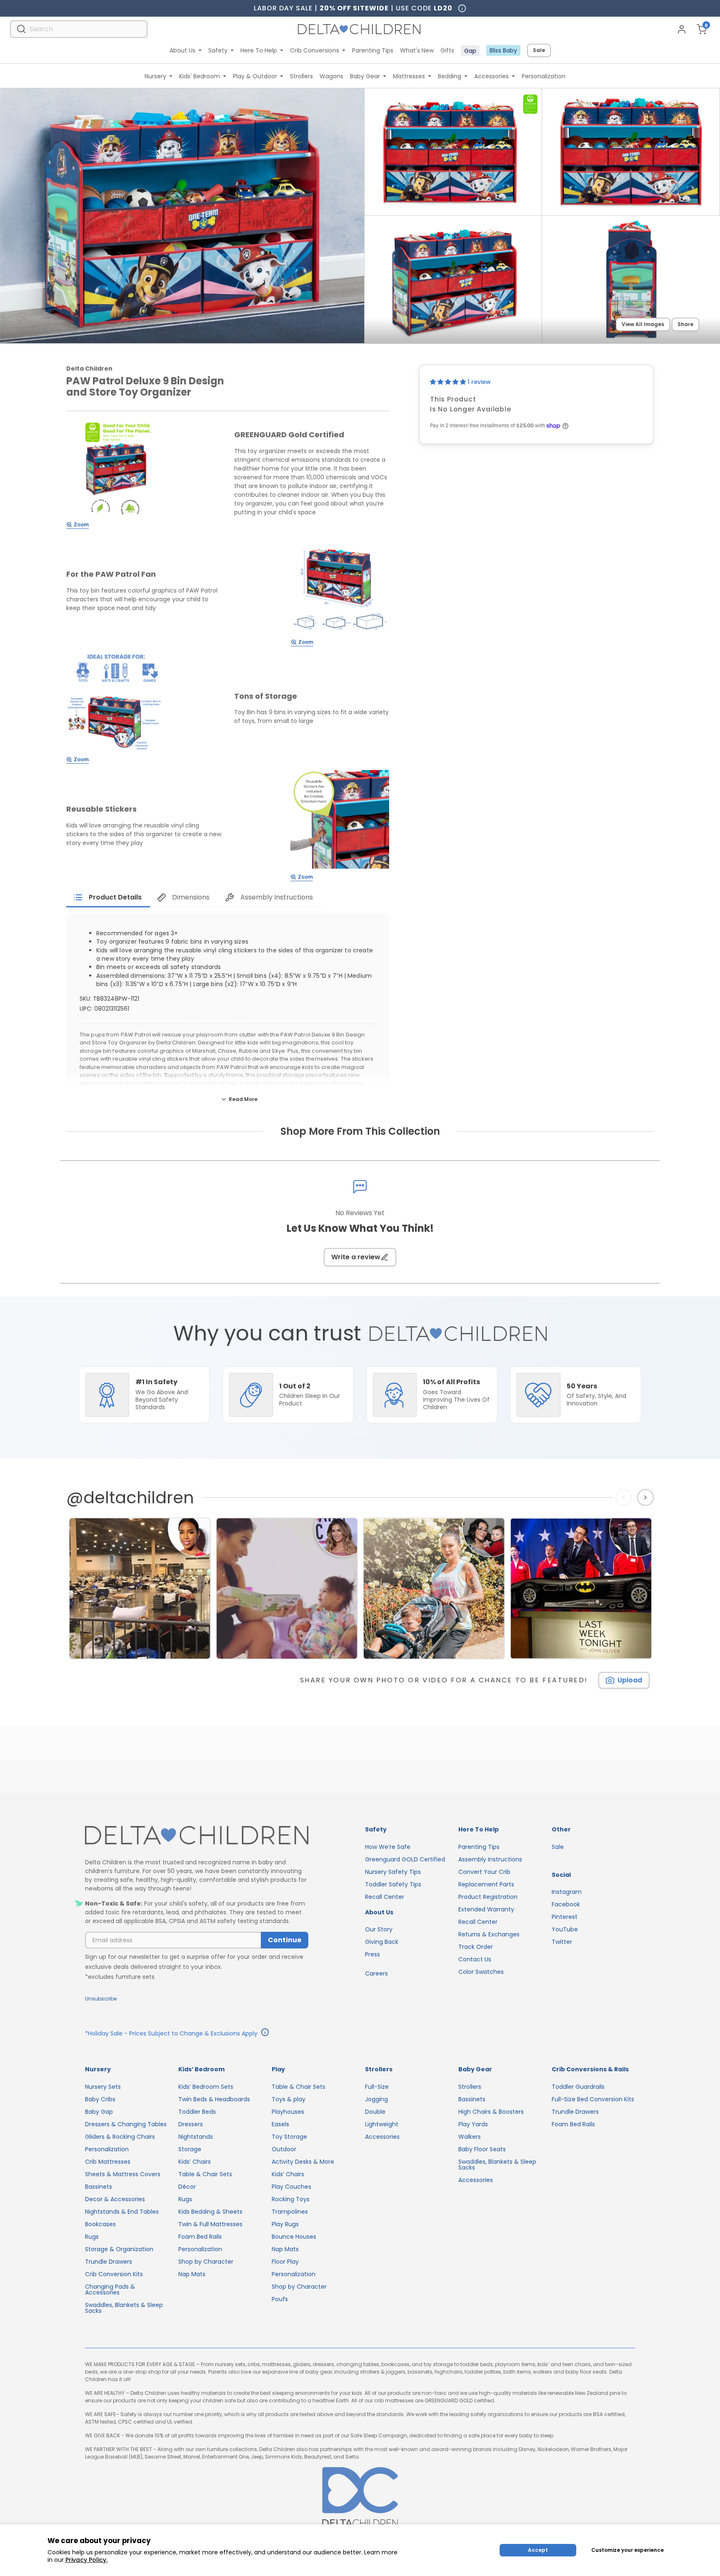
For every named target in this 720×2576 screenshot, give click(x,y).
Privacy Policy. (86, 2560)
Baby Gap (99, 2112)
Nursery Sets (103, 2087)
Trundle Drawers (109, 2262)
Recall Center (385, 1897)
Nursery (155, 76)
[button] (449, 382)
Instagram (567, 1892)
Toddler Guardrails (578, 2087)
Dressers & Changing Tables (126, 2124)
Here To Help (259, 50)
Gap (470, 51)
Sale (539, 50)
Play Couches (291, 2187)
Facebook (566, 1904)
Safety (218, 50)
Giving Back (382, 1942)
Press (372, 1954)
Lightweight (382, 2124)
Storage (190, 2149)
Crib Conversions (315, 50)
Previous (625, 1497)
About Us (182, 50)
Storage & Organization (119, 2249)
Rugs (92, 2237)
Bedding (450, 76)
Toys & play (289, 2099)
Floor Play (285, 2262)
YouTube (565, 1929)
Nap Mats (192, 2274)
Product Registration (488, 1897)
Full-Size (377, 2087)
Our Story (379, 1929)
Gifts (447, 50)
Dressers (191, 2124)
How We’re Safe (388, 1847)
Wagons (331, 76)
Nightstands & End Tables (122, 2212)
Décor (187, 2187)
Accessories (491, 76)
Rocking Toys (291, 2199)
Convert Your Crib (484, 1872)
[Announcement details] (265, 2033)
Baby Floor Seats (482, 2149)
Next (646, 1497)
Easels (280, 2124)
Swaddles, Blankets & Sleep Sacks (124, 2308)
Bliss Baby (503, 50)
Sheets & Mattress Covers (123, 2174)
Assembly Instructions (490, 1859)
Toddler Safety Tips (393, 1884)
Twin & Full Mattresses (210, 2224)
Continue (285, 1940)
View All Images (643, 324)
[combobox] (79, 29)
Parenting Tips (373, 50)
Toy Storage (289, 2137)
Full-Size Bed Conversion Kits (593, 2099)
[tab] (108, 897)
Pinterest (565, 1917)
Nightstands (196, 2137)
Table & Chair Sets (205, 2174)
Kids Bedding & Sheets (210, 2212)
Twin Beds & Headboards (214, 2099)
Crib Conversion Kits (114, 2274)
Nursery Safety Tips (393, 1872)
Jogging (376, 2099)
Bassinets (99, 2187)
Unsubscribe (101, 1999)
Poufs (280, 2299)
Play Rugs (285, 2224)
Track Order (476, 1947)
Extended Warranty (486, 1909)
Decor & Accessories (115, 2199)
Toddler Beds (197, 2112)
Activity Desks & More (303, 2162)
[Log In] (682, 29)
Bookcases (100, 2224)
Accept (538, 2550)
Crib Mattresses (108, 2162)
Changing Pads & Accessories (110, 2290)
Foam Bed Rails (200, 2237)
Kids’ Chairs (195, 2162)
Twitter (562, 1942)
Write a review (356, 1257)
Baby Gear (365, 76)
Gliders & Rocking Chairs (120, 2137)
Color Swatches (481, 1972)
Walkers (470, 2137)
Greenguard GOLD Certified (405, 1859)
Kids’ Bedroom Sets (206, 2087)
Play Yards (473, 2124)
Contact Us (475, 1959)
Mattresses (409, 76)
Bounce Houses (294, 2237)
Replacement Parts (486, 1884)
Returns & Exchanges (489, 1934)
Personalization (544, 76)
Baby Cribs (100, 2099)
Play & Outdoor (255, 76)
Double (375, 2112)
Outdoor (284, 2149)
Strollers (301, 76)
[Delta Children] (197, 1836)
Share (685, 324)
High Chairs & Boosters (491, 2112)
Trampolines (290, 2212)
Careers (376, 1973)
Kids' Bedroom (200, 76)
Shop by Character (206, 2262)
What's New (417, 50)
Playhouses (288, 2112)
